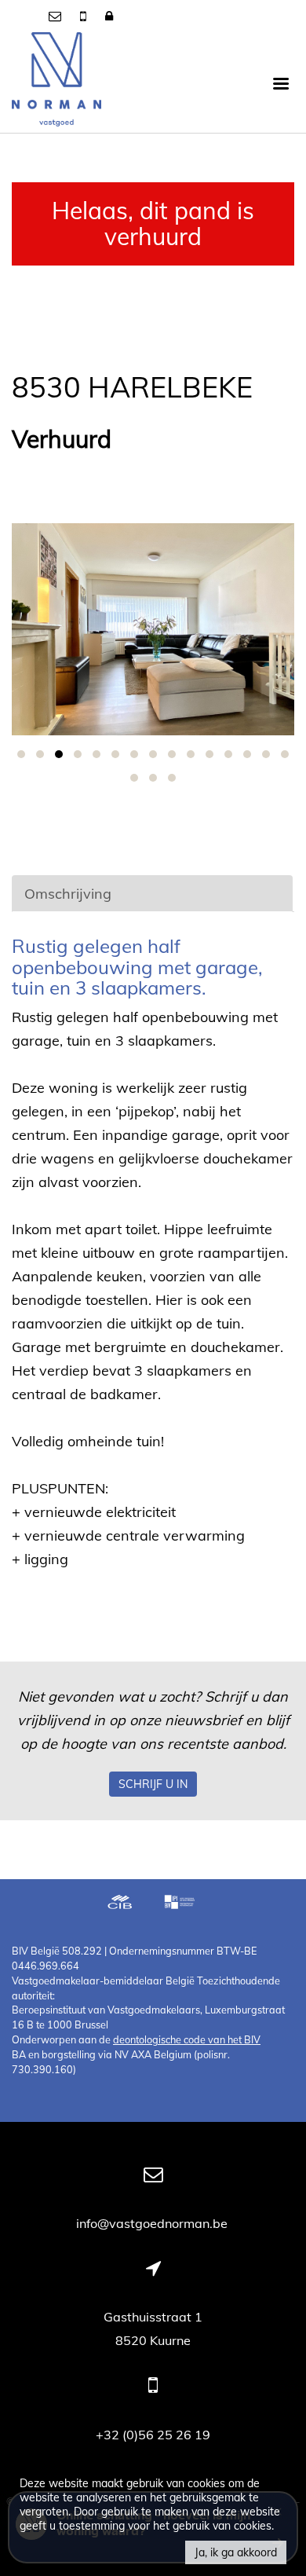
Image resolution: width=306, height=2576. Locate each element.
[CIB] (120, 1904)
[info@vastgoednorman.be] (56, 16)
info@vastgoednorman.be (153, 2223)
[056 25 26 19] (85, 16)
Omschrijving (68, 894)
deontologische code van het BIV (187, 2039)
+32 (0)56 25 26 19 (153, 2435)
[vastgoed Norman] (56, 82)
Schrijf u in (153, 1784)
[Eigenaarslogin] (109, 16)
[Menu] (281, 82)
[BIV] (181, 1904)
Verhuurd (62, 440)
